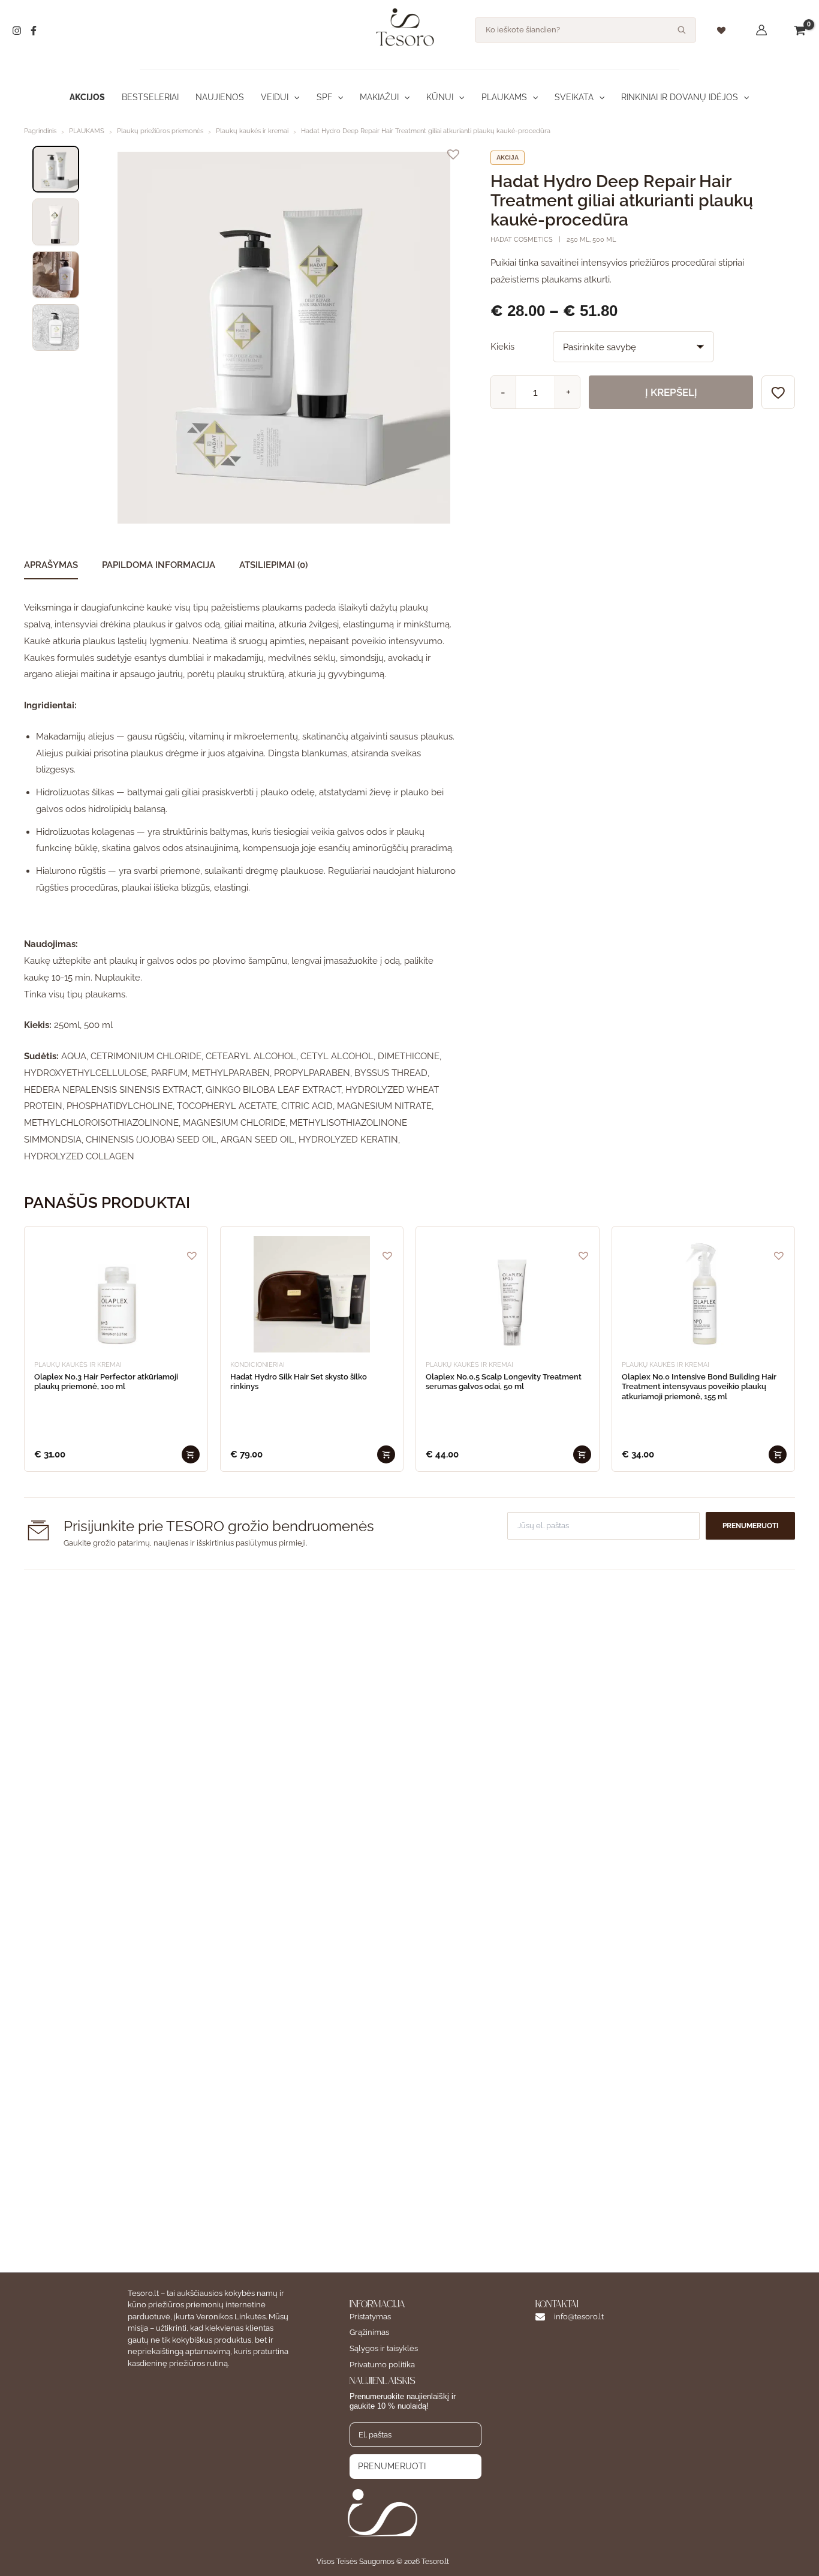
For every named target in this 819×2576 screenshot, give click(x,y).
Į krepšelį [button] (191, 1454)
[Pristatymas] (370, 2317)
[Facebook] (34, 31)
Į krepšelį (671, 392)
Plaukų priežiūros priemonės (160, 131)
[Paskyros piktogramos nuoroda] (761, 30)
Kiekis (502, 347)
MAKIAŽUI (379, 97)
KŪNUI (440, 97)
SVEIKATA (574, 97)
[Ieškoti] (682, 30)
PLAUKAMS (504, 97)
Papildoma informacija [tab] (159, 565)
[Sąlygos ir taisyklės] (384, 2349)
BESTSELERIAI (150, 97)
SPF (324, 97)
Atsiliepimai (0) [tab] (273, 565)
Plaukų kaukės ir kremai (252, 131)
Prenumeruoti (750, 1526)
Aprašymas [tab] (51, 565)
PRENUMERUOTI (392, 2466)
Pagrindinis (40, 131)
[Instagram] (17, 31)
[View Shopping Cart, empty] (800, 30)
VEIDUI (275, 97)
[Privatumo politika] (382, 2365)
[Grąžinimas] (369, 2333)
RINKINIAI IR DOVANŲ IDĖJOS (680, 97)
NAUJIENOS (220, 97)
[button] (294, 97)
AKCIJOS (87, 97)
